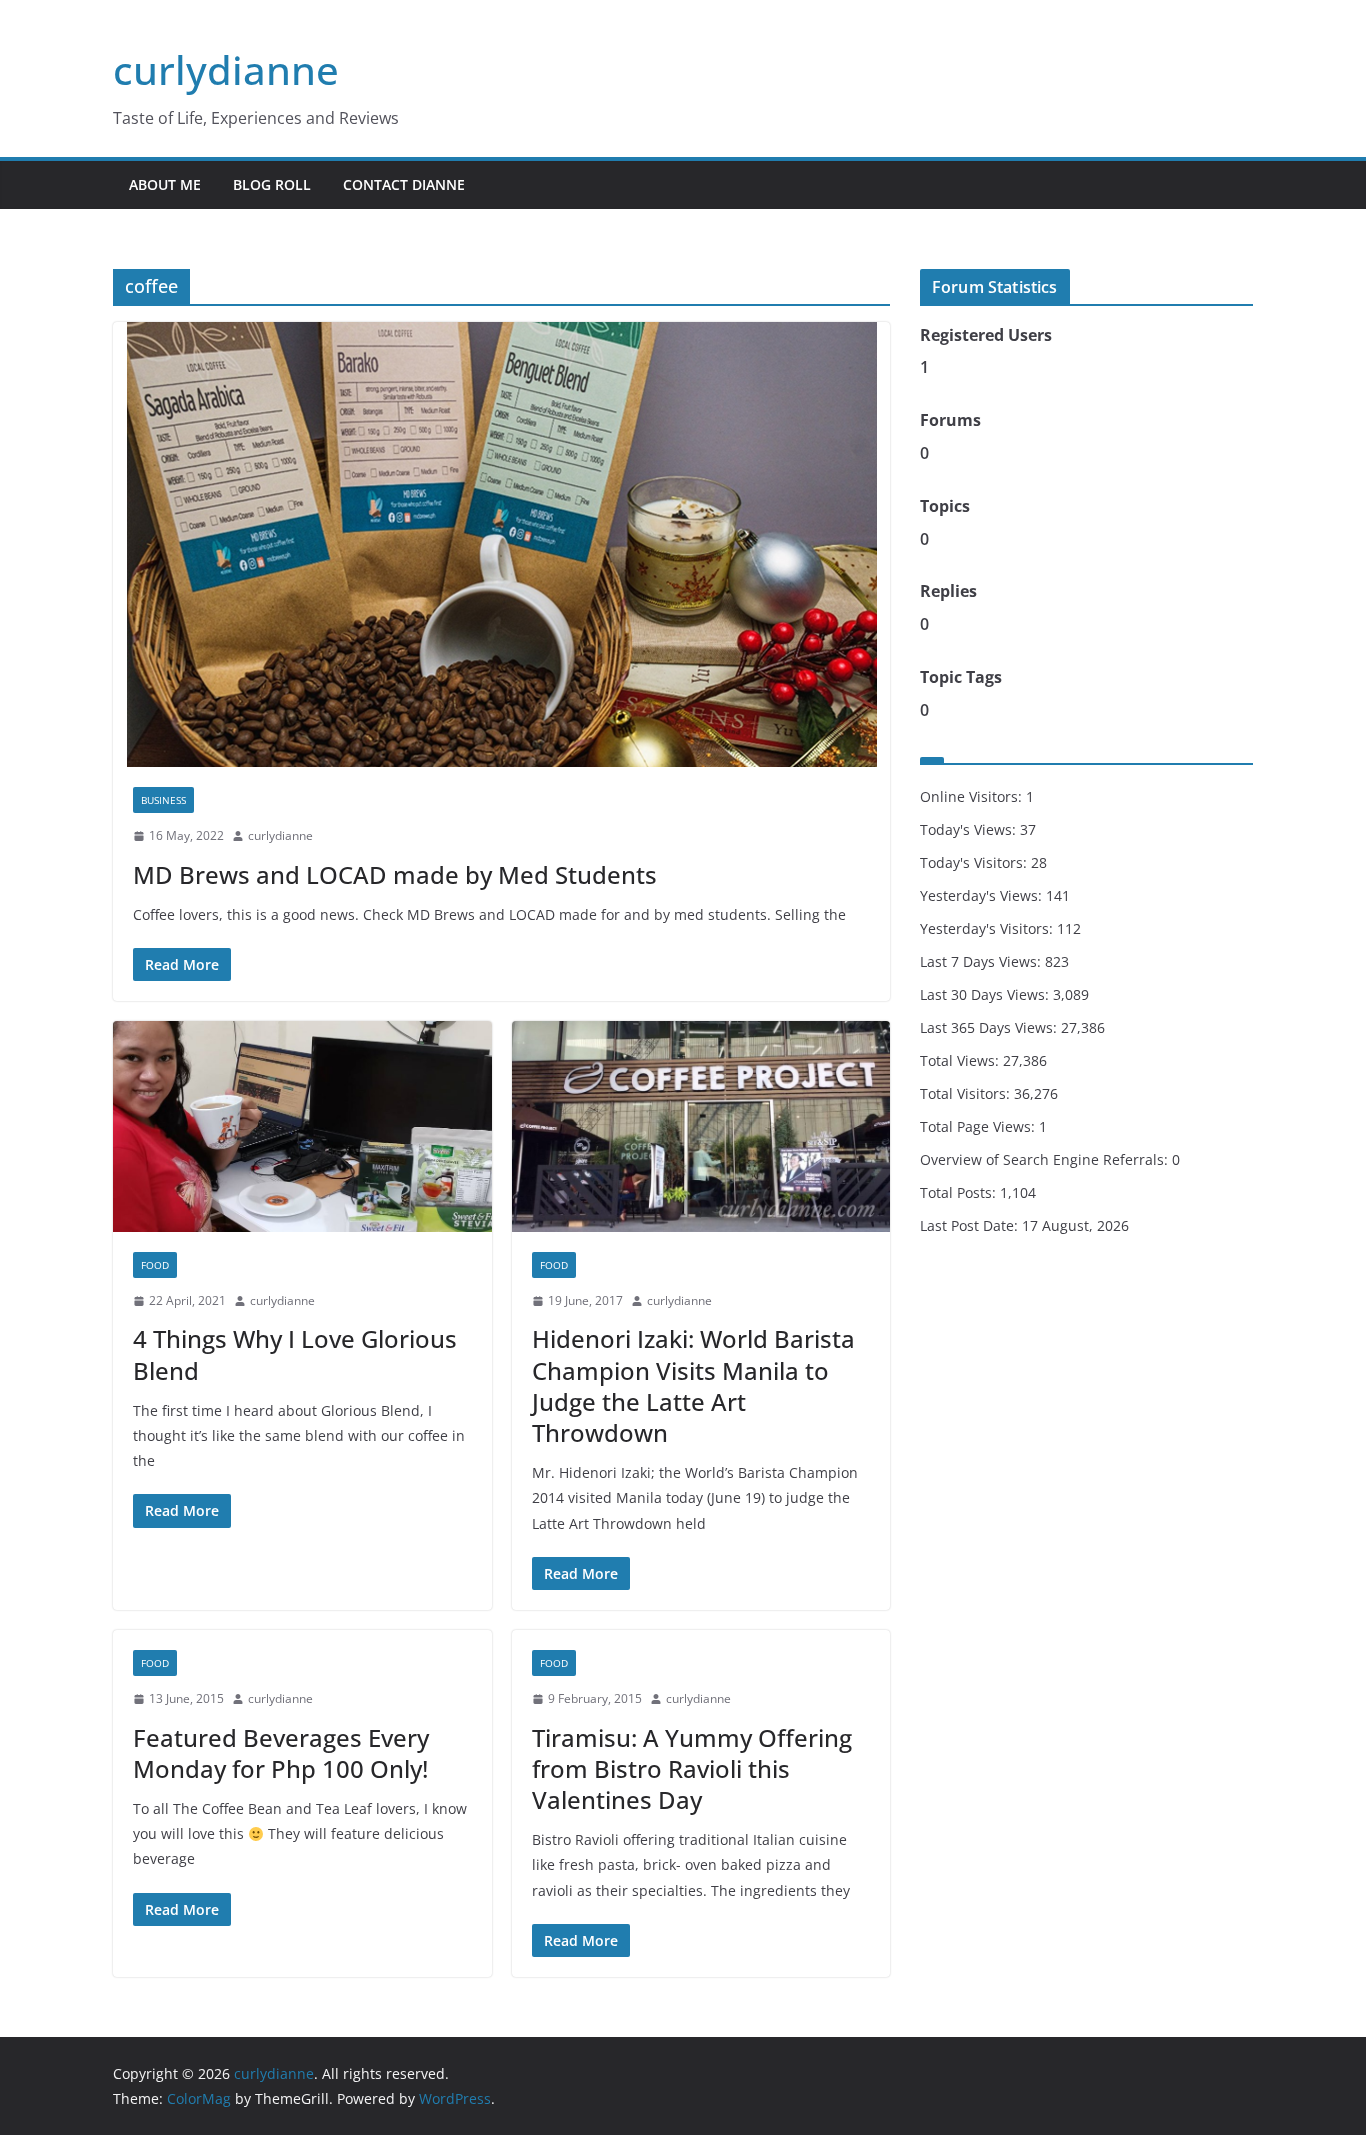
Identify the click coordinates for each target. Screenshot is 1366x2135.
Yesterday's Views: (983, 895)
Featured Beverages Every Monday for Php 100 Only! (281, 1753)
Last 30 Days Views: (986, 994)
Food (155, 1265)
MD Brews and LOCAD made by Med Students (395, 874)
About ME (165, 184)
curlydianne (226, 69)
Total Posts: (960, 1192)
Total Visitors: (967, 1093)
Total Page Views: (979, 1126)
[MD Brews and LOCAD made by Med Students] (501, 544)
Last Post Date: (971, 1225)
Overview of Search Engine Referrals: (1046, 1159)
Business (163, 800)
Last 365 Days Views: (990, 1027)
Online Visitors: (973, 796)
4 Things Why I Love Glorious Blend (295, 1354)
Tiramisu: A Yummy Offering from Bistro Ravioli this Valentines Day (692, 1768)
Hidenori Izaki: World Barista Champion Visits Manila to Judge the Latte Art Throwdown (693, 1385)
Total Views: (961, 1060)
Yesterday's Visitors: (988, 928)
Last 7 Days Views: (982, 961)
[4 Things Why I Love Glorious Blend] (302, 1126)
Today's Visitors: (975, 862)
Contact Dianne (404, 184)
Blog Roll (272, 184)
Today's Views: (970, 829)
